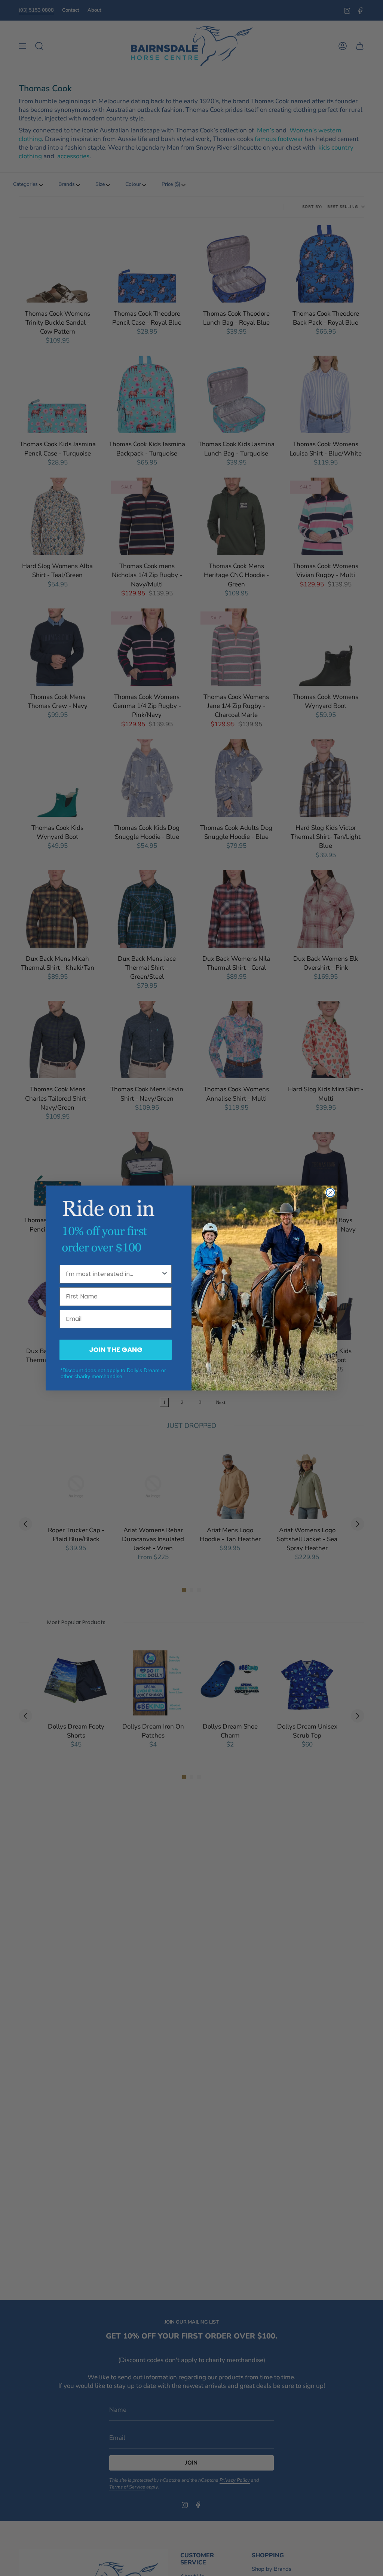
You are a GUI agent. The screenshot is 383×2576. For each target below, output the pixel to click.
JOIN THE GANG (116, 1350)
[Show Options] (165, 1274)
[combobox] (113, 1274)
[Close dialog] (330, 1193)
